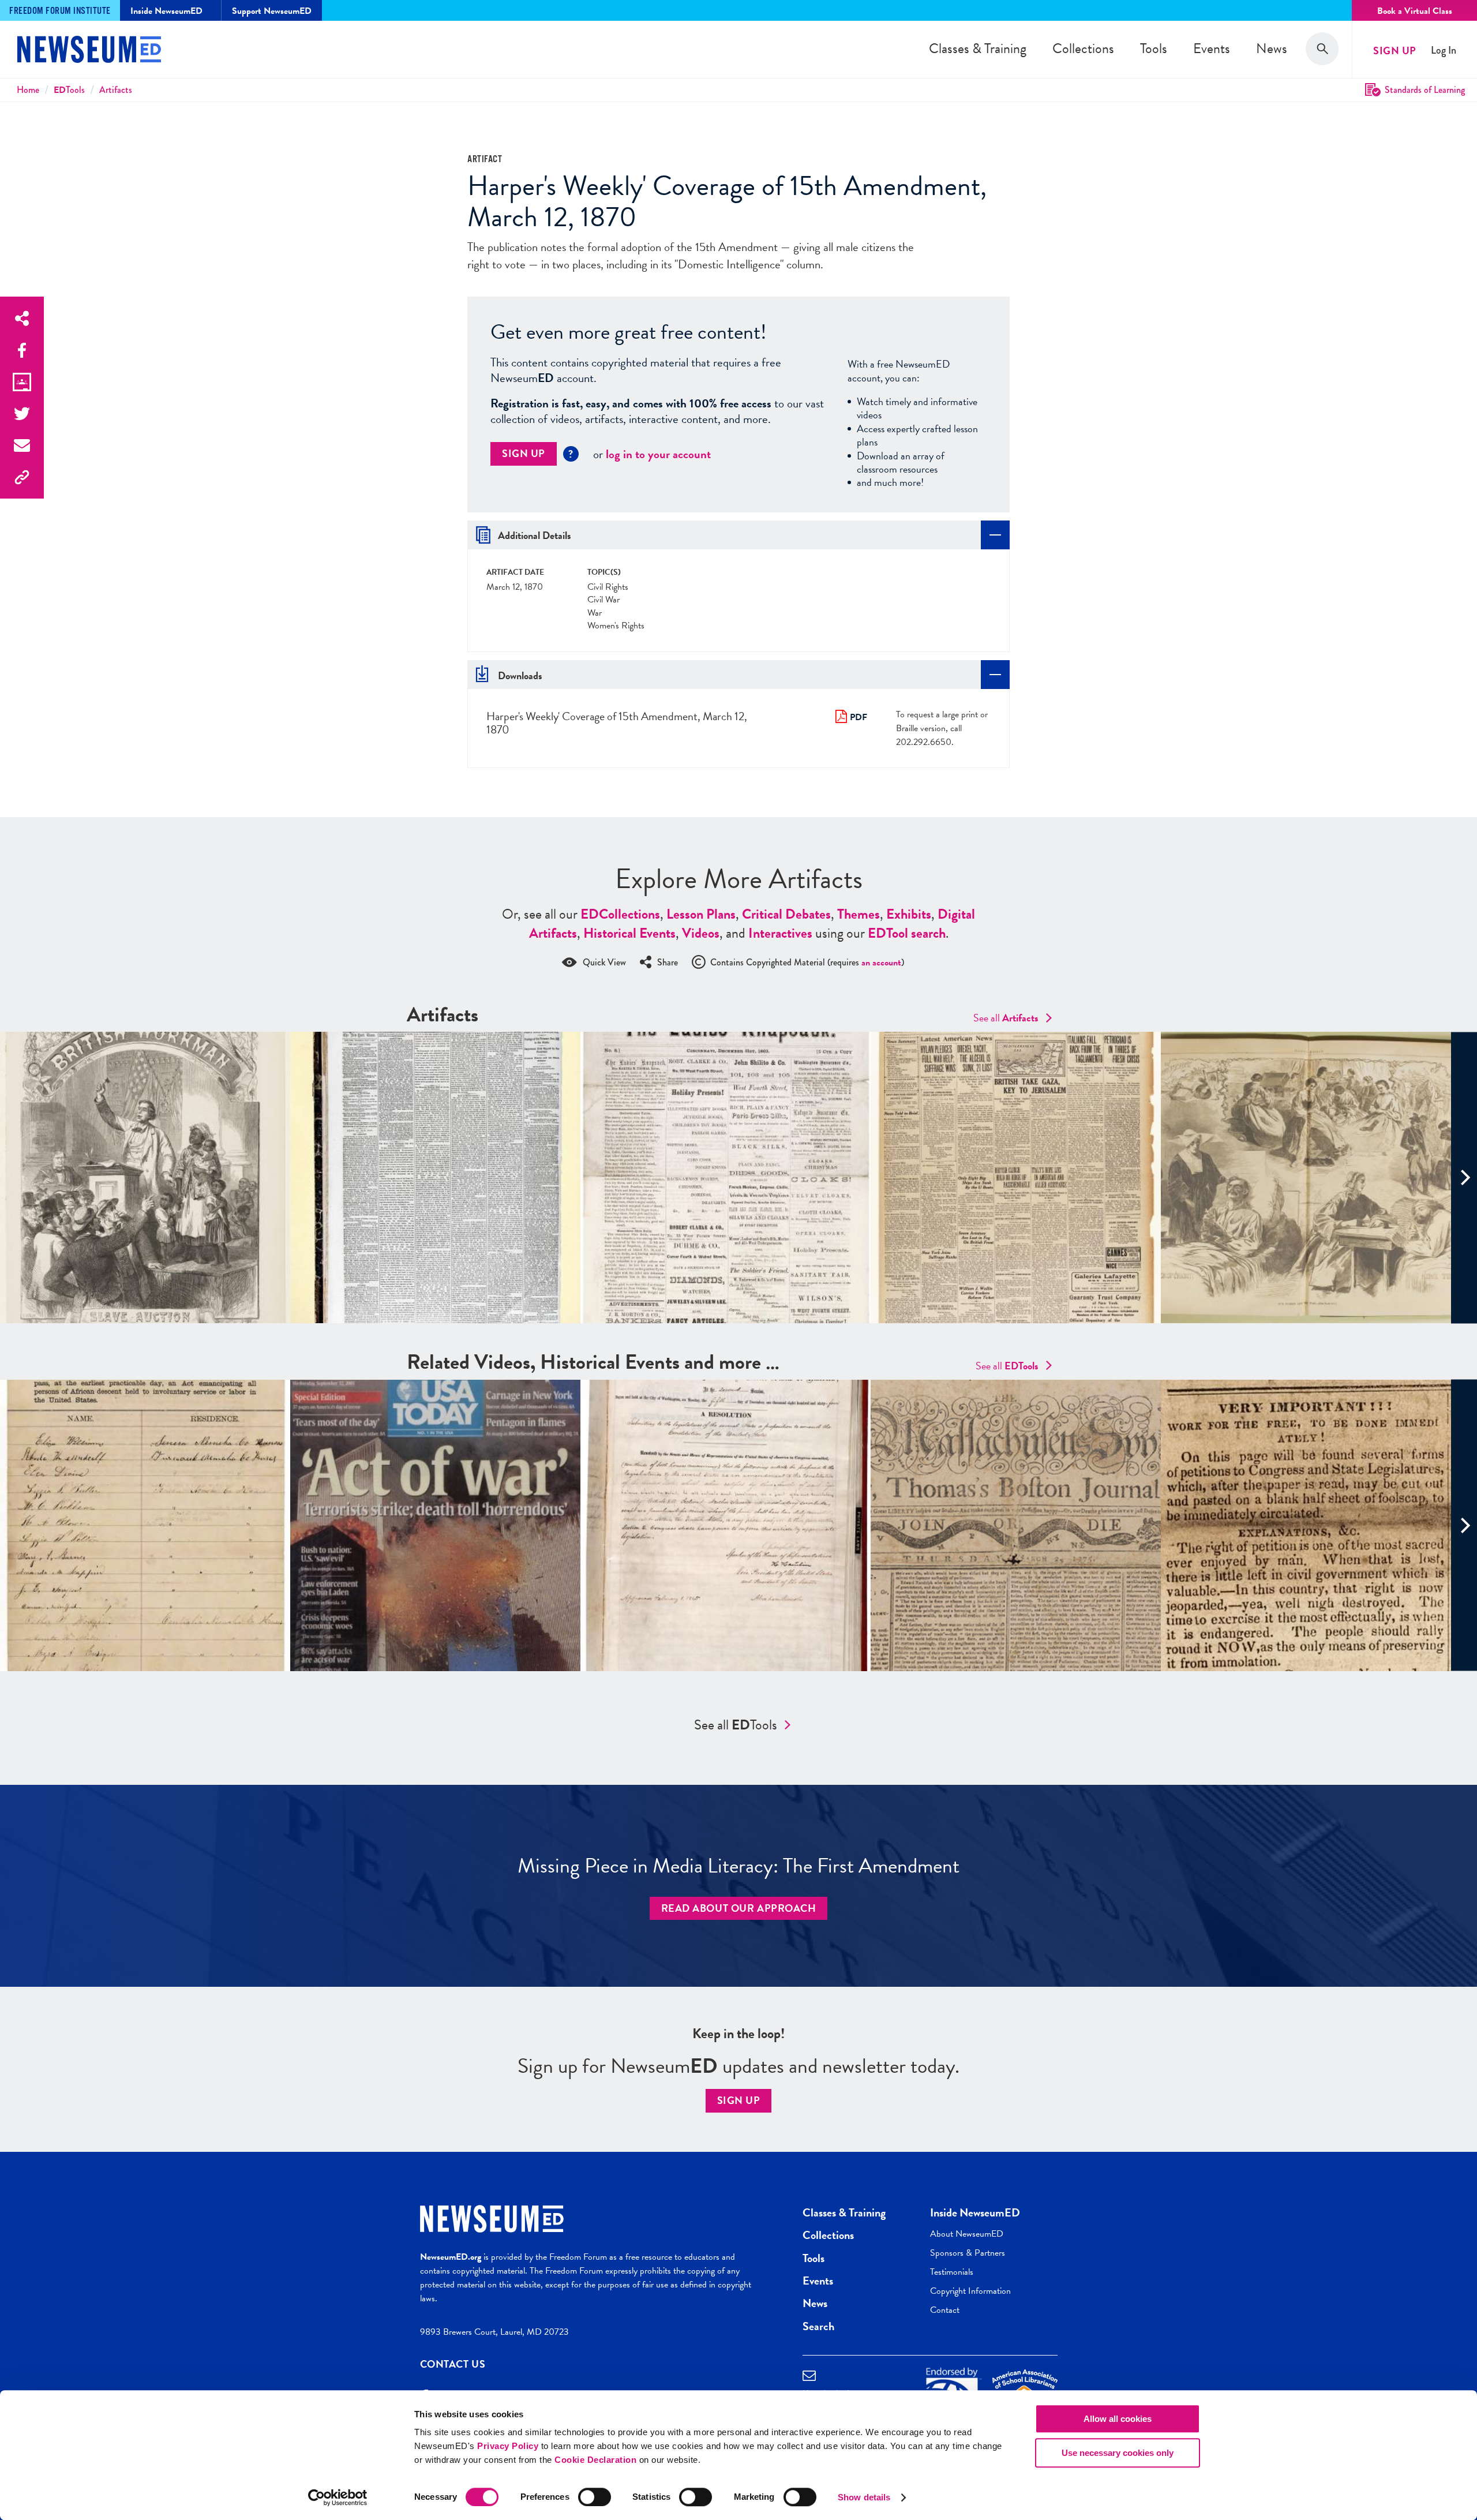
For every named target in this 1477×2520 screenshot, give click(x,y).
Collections (1083, 48)
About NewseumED (967, 2234)
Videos (701, 933)
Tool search (907, 933)
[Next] (1464, 1177)
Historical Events (629, 933)
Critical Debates (786, 914)
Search (818, 2326)
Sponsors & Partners (968, 2253)
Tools (1154, 48)
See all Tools (736, 1725)
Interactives (780, 933)
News (1272, 48)
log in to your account (658, 454)
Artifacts (116, 90)
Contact (945, 2310)
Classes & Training (978, 48)
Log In (1444, 50)
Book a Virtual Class (1415, 11)
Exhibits (909, 914)
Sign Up (1395, 50)
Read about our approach (739, 1908)
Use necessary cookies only (1118, 2453)
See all (1006, 1018)
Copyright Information (970, 2291)
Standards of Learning (1425, 90)
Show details (864, 2497)
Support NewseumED (272, 11)
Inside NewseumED (975, 2212)
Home (28, 90)
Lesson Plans (701, 914)
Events (1212, 48)
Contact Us (453, 2364)
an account (881, 963)
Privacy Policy (508, 2446)
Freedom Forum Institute (60, 11)
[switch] (595, 2497)
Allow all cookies (1118, 2419)
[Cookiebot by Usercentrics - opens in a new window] (338, 2497)
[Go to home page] (89, 51)
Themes (859, 914)
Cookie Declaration (595, 2460)
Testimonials (952, 2272)
